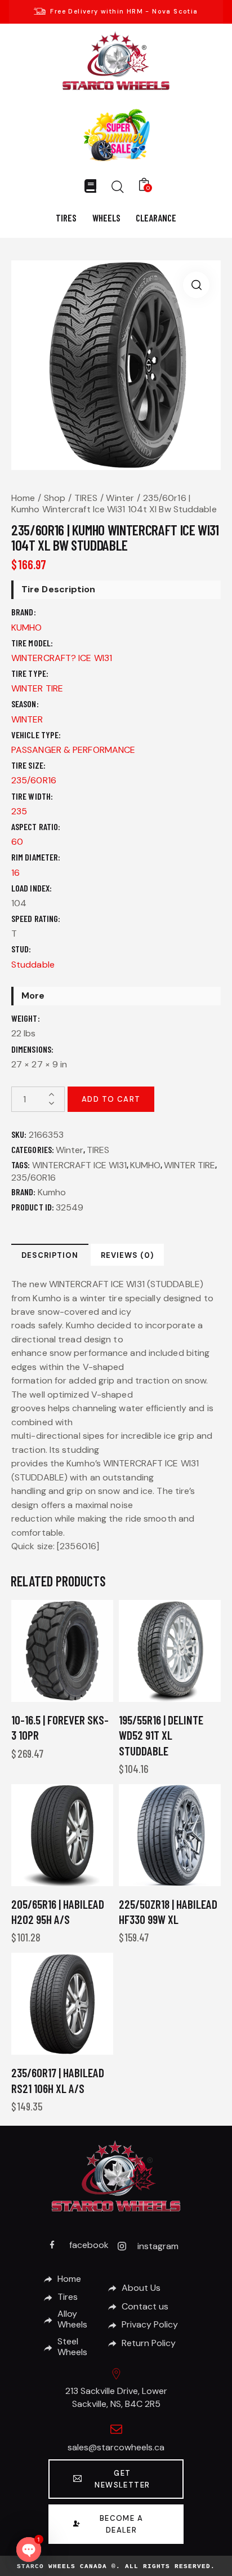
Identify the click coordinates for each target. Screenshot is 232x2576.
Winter (120, 498)
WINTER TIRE (37, 688)
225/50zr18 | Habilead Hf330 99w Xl (168, 1912)
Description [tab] (50, 1255)
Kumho (52, 1192)
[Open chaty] (29, 2550)
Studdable (33, 965)
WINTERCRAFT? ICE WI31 (62, 658)
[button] (196, 285)
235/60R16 (34, 780)
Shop (55, 498)
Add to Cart (111, 1099)
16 (15, 873)
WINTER (27, 719)
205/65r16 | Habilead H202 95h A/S (58, 1912)
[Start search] (118, 187)
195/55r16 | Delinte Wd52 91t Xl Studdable (161, 1735)
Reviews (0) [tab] (127, 1255)
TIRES (86, 498)
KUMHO (27, 628)
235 (19, 811)
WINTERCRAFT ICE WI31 (79, 1165)
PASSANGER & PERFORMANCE (73, 750)
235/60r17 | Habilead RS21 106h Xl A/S (58, 2080)
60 (17, 842)
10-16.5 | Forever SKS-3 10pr (60, 1727)
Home (23, 498)
